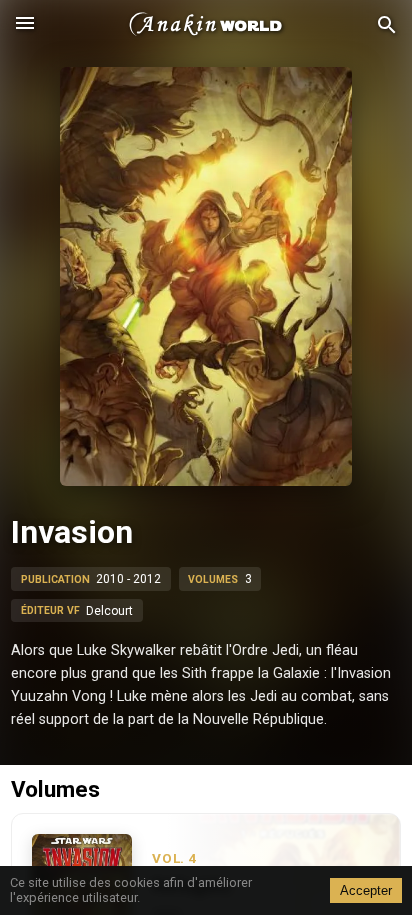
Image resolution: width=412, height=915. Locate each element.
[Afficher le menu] (25, 25)
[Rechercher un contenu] (387, 25)
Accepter (366, 890)
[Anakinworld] (206, 25)
